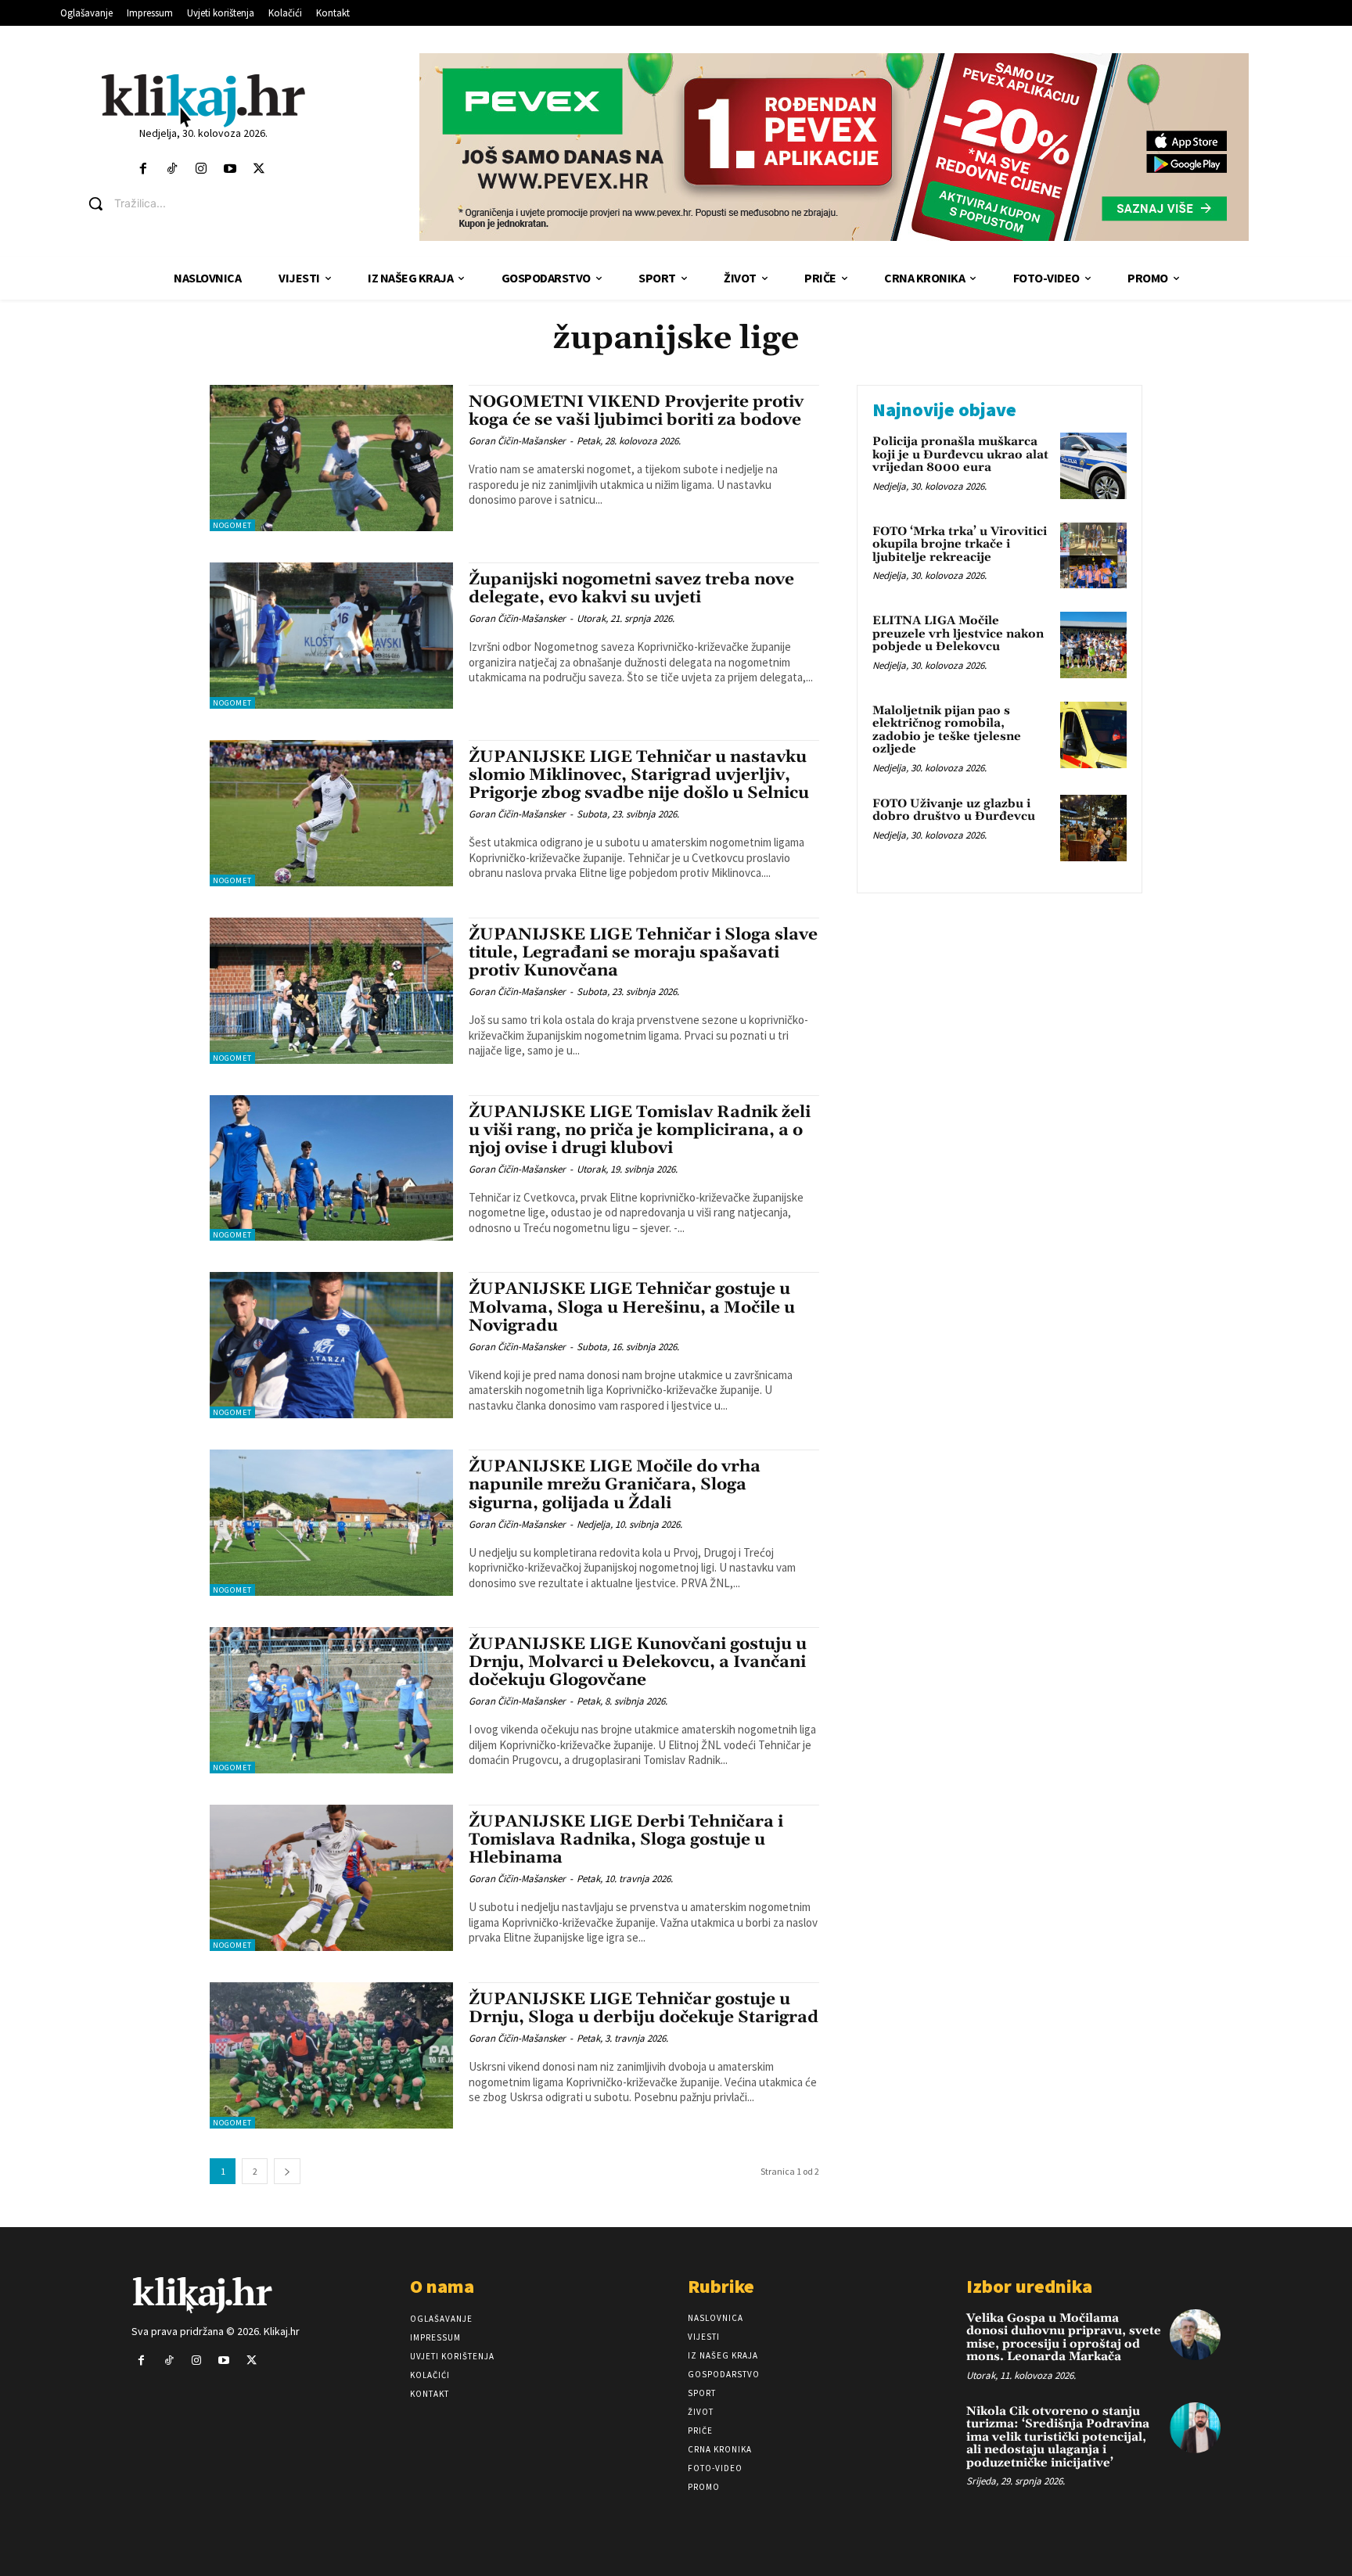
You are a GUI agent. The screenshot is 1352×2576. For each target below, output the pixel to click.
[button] (215, 203)
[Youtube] (230, 169)
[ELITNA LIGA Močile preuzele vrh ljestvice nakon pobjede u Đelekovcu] (1093, 645)
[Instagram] (201, 169)
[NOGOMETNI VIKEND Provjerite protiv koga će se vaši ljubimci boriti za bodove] (331, 458)
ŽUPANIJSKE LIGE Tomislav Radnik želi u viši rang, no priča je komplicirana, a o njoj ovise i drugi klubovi (640, 1130)
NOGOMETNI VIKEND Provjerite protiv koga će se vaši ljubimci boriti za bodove (636, 411)
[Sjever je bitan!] (203, 100)
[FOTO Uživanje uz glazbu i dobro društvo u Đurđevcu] (1093, 828)
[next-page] (287, 2171)
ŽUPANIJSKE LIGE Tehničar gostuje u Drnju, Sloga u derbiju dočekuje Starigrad (644, 2008)
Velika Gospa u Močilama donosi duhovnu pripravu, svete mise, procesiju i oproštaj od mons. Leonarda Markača (1064, 2338)
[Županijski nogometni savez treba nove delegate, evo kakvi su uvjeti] (331, 636)
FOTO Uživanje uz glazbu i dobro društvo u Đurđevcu (954, 810)
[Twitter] (259, 169)
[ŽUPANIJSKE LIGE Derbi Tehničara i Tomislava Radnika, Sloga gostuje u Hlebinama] (331, 1878)
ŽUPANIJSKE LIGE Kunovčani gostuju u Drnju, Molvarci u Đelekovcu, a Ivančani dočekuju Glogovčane (638, 1662)
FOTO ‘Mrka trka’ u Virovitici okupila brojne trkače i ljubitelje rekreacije (960, 544)
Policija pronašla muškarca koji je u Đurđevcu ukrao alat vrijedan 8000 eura (960, 454)
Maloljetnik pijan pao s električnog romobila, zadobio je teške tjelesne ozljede (947, 730)
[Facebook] (143, 169)
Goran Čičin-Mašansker (517, 441)
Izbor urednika (1029, 2286)
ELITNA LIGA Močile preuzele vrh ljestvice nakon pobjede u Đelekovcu (958, 634)
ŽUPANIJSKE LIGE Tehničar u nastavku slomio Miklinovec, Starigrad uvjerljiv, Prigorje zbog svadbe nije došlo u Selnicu (639, 775)
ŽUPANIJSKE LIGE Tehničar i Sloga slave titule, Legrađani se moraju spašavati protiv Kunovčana (643, 953)
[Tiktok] (172, 169)
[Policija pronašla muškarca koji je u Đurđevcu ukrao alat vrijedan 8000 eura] (1093, 466)
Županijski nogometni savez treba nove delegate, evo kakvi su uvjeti (631, 589)
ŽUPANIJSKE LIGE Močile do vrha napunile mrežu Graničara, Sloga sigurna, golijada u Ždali (615, 1485)
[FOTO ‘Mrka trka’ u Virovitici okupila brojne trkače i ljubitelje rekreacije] (1093, 556)
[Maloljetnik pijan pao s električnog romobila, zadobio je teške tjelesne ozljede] (1093, 735)
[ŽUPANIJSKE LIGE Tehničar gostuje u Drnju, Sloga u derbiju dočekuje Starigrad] (331, 2055)
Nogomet (232, 525)
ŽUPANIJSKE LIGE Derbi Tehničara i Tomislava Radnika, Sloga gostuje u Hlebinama (626, 1840)
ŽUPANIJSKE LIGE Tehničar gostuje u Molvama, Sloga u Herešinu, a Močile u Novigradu (632, 1307)
